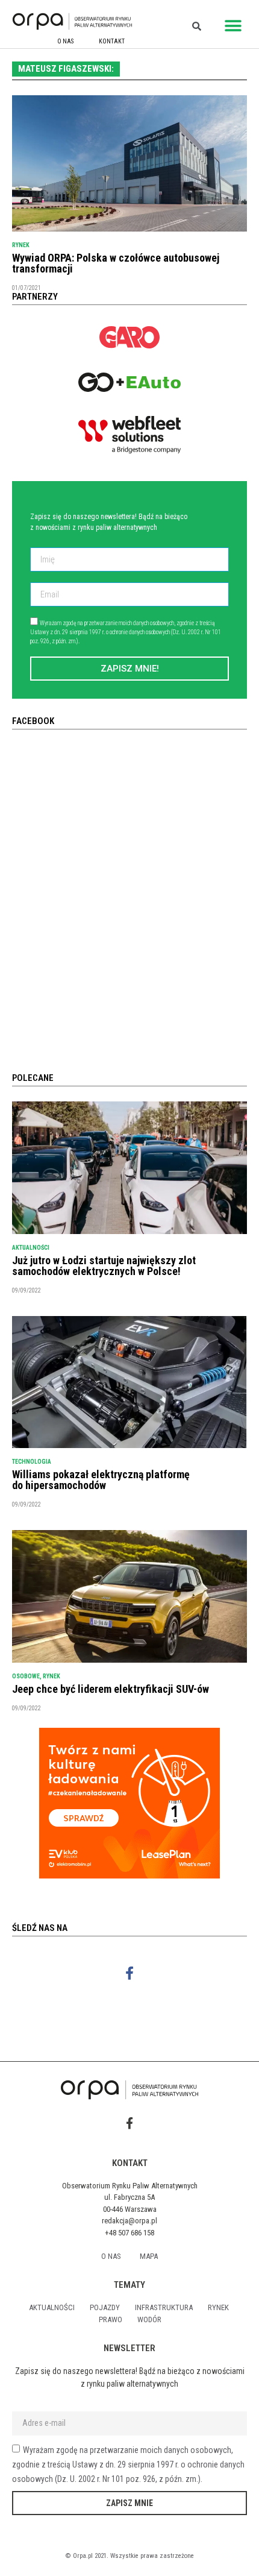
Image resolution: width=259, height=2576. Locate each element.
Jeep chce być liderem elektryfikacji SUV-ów (111, 1689)
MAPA (149, 2256)
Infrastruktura (164, 2307)
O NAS (65, 41)
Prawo (111, 2319)
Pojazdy (105, 2307)
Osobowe (26, 1676)
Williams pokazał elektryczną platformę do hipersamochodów (101, 1480)
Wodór (149, 2319)
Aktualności (31, 1248)
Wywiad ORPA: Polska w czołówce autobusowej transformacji (116, 263)
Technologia (32, 1462)
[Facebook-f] (130, 1973)
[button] (233, 26)
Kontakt (112, 41)
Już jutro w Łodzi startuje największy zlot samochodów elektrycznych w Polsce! (104, 1266)
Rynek (21, 245)
